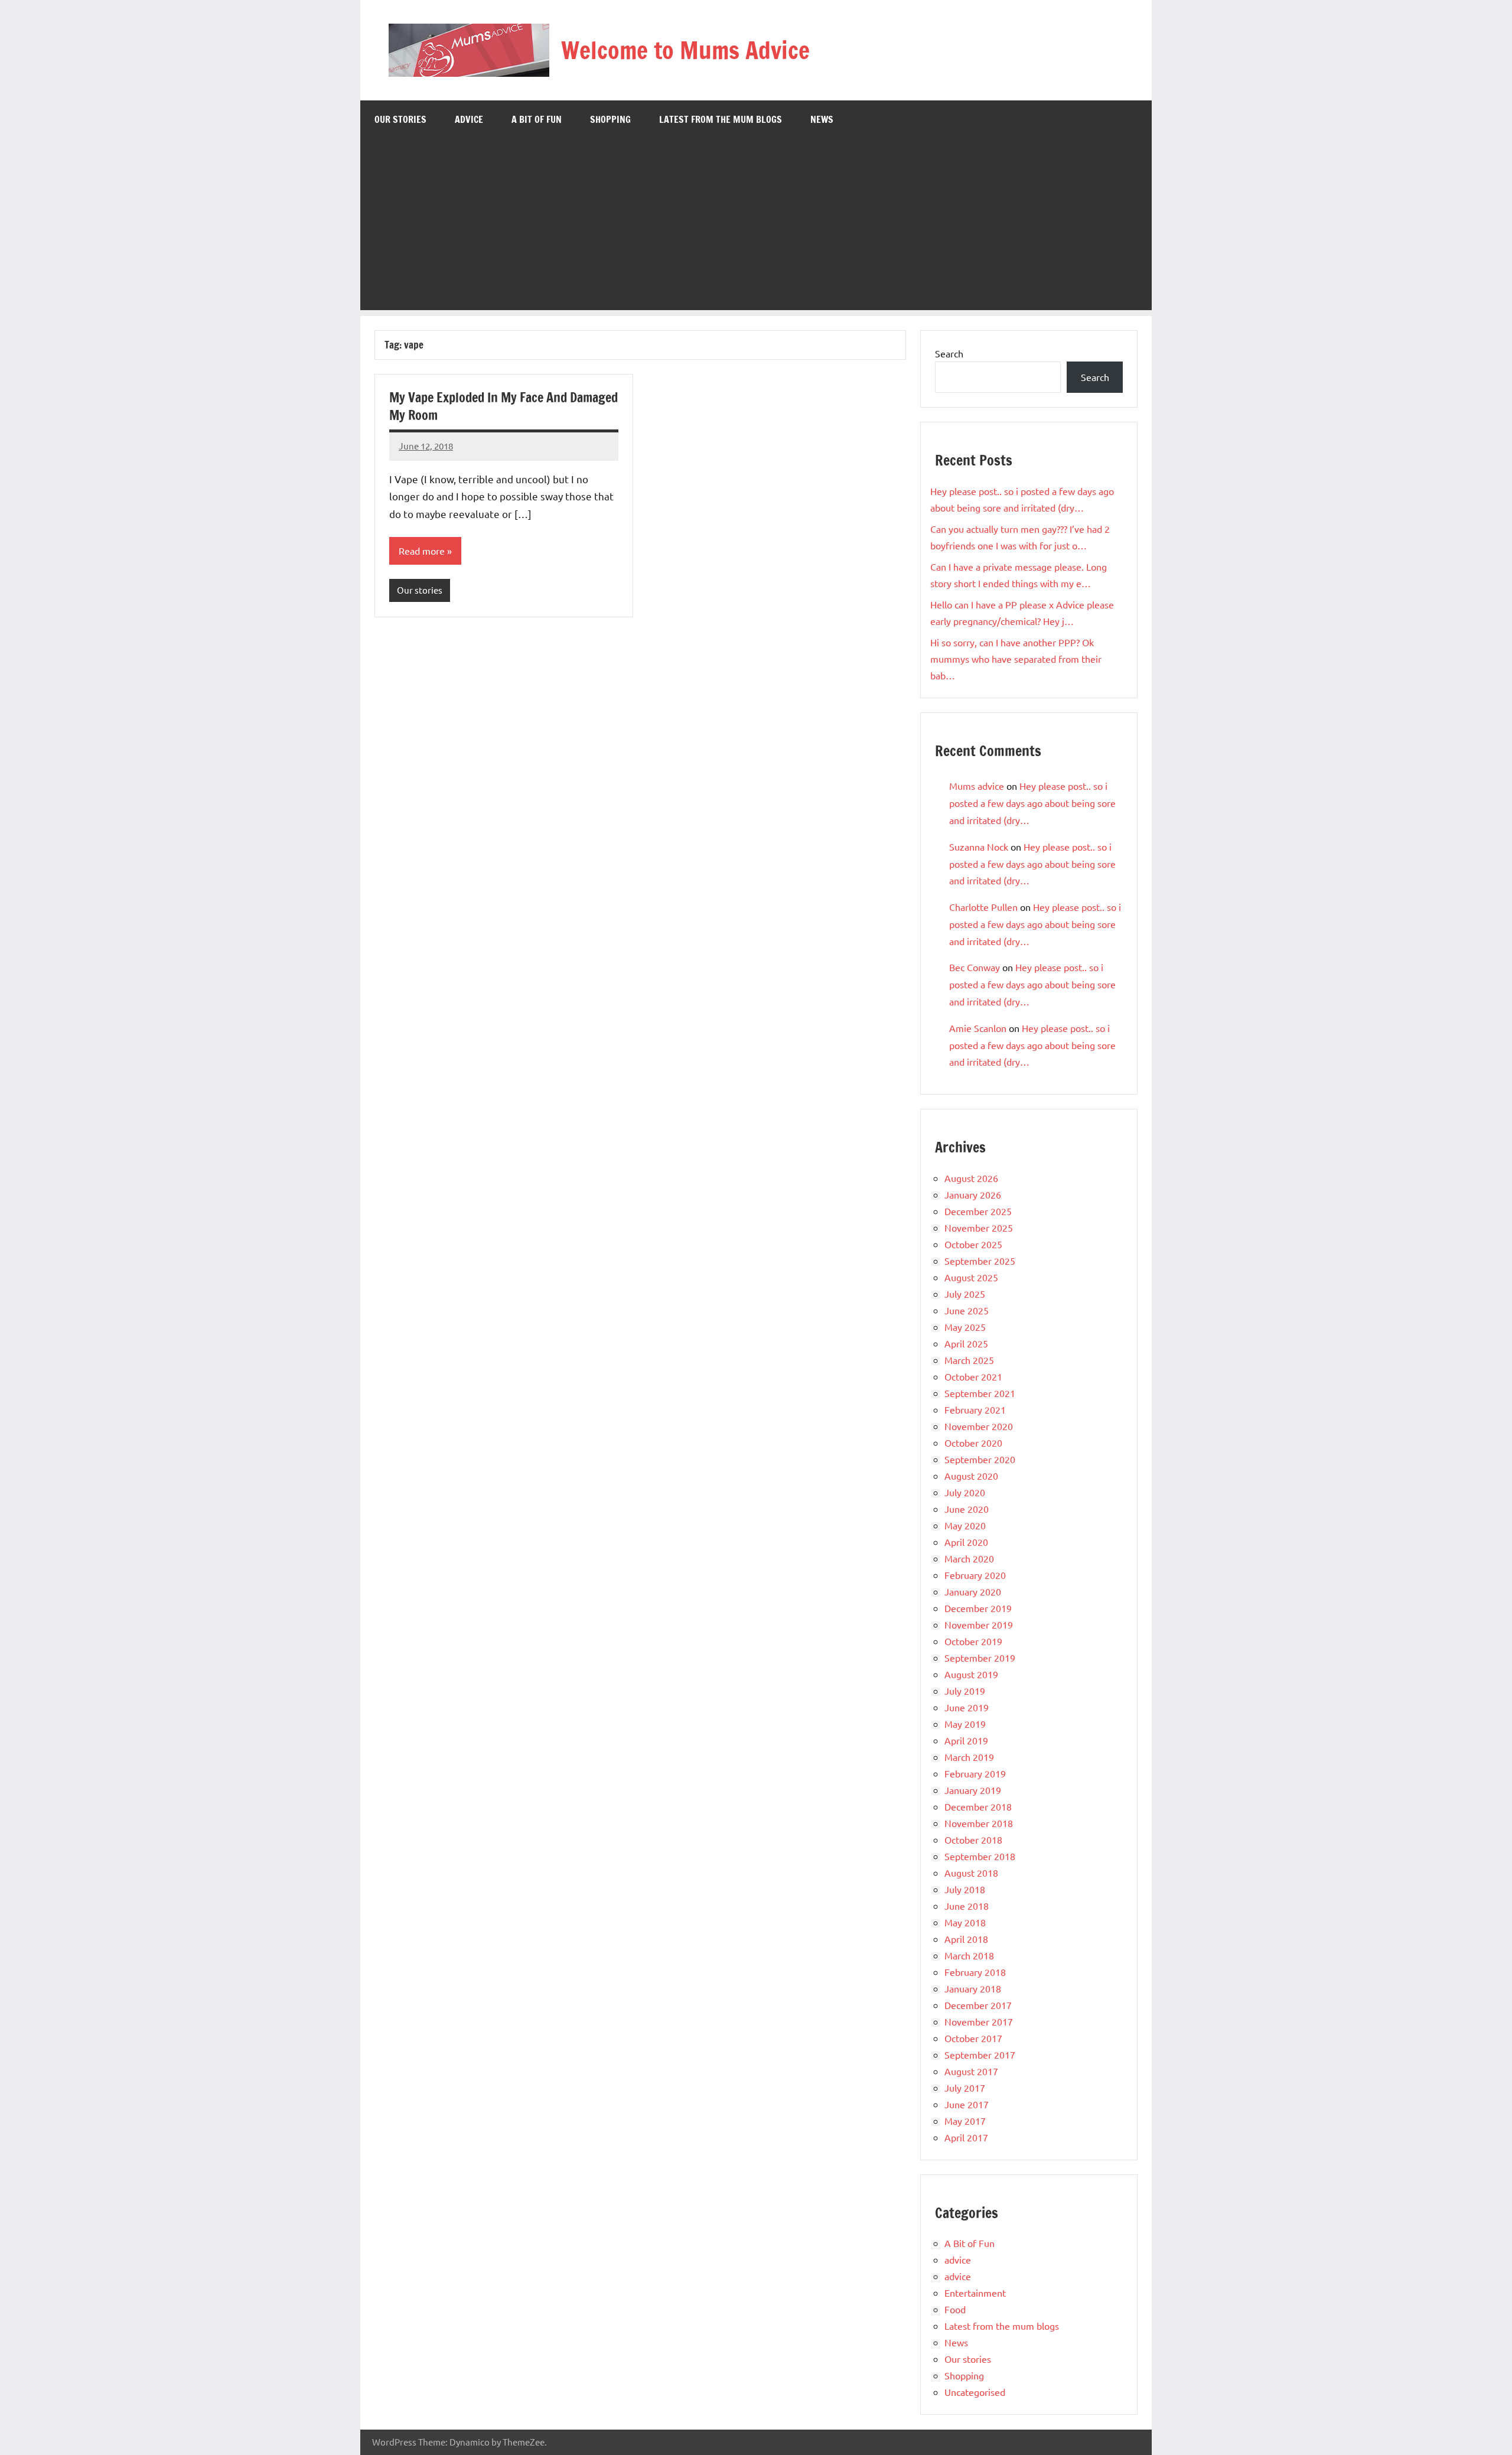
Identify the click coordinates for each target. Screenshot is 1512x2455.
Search (949, 353)
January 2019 (973, 1790)
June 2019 (967, 1707)
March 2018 (969, 1955)
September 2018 (980, 1856)
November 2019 (979, 1624)
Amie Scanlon (978, 1028)
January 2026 (973, 1194)
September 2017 (980, 2054)
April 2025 (966, 1343)
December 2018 (978, 1806)
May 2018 (965, 1922)
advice (469, 119)
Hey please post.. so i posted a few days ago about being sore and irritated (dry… (1032, 803)
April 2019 (966, 1740)
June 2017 (967, 2104)
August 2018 (971, 1873)
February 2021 (975, 1409)
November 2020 (979, 1426)
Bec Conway (975, 967)
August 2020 (971, 1476)
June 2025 (967, 1310)
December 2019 (978, 1608)
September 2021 (980, 1393)
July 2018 (965, 1889)
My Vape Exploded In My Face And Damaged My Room (504, 406)
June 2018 (967, 1906)
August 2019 (971, 1674)
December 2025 (978, 1211)
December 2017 (978, 2005)
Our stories (400, 119)
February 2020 (975, 1575)
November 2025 (979, 1227)
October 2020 (973, 1443)
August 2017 (971, 2071)
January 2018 (973, 1988)
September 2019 (980, 1658)
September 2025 (980, 1261)
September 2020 (980, 1459)
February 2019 (975, 1773)
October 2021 (973, 1376)
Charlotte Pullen (983, 907)
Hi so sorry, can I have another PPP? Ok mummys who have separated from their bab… (1016, 659)
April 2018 (966, 1939)
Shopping (610, 119)
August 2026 (971, 1178)
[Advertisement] (756, 227)
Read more (422, 551)
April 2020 (966, 1542)
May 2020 (965, 1525)
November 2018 (979, 1823)
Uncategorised (975, 2392)
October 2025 (973, 1244)
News (822, 119)
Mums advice (977, 786)
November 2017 (979, 2021)
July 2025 (965, 1294)
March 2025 (969, 1360)
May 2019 (965, 1724)
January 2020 (973, 1591)
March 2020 (969, 1558)
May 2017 (965, 2121)
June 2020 (967, 1509)
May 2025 (965, 1327)
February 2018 (975, 1972)
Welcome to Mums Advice (685, 50)
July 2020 (965, 1492)
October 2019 (973, 1641)
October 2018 (973, 1839)
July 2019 (965, 1691)
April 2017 (966, 2137)
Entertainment (975, 2293)
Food (955, 2309)
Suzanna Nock (979, 846)
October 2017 (973, 2038)
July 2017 (965, 2088)
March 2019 (969, 1757)
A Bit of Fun (537, 119)
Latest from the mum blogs (721, 119)
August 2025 (971, 1277)
